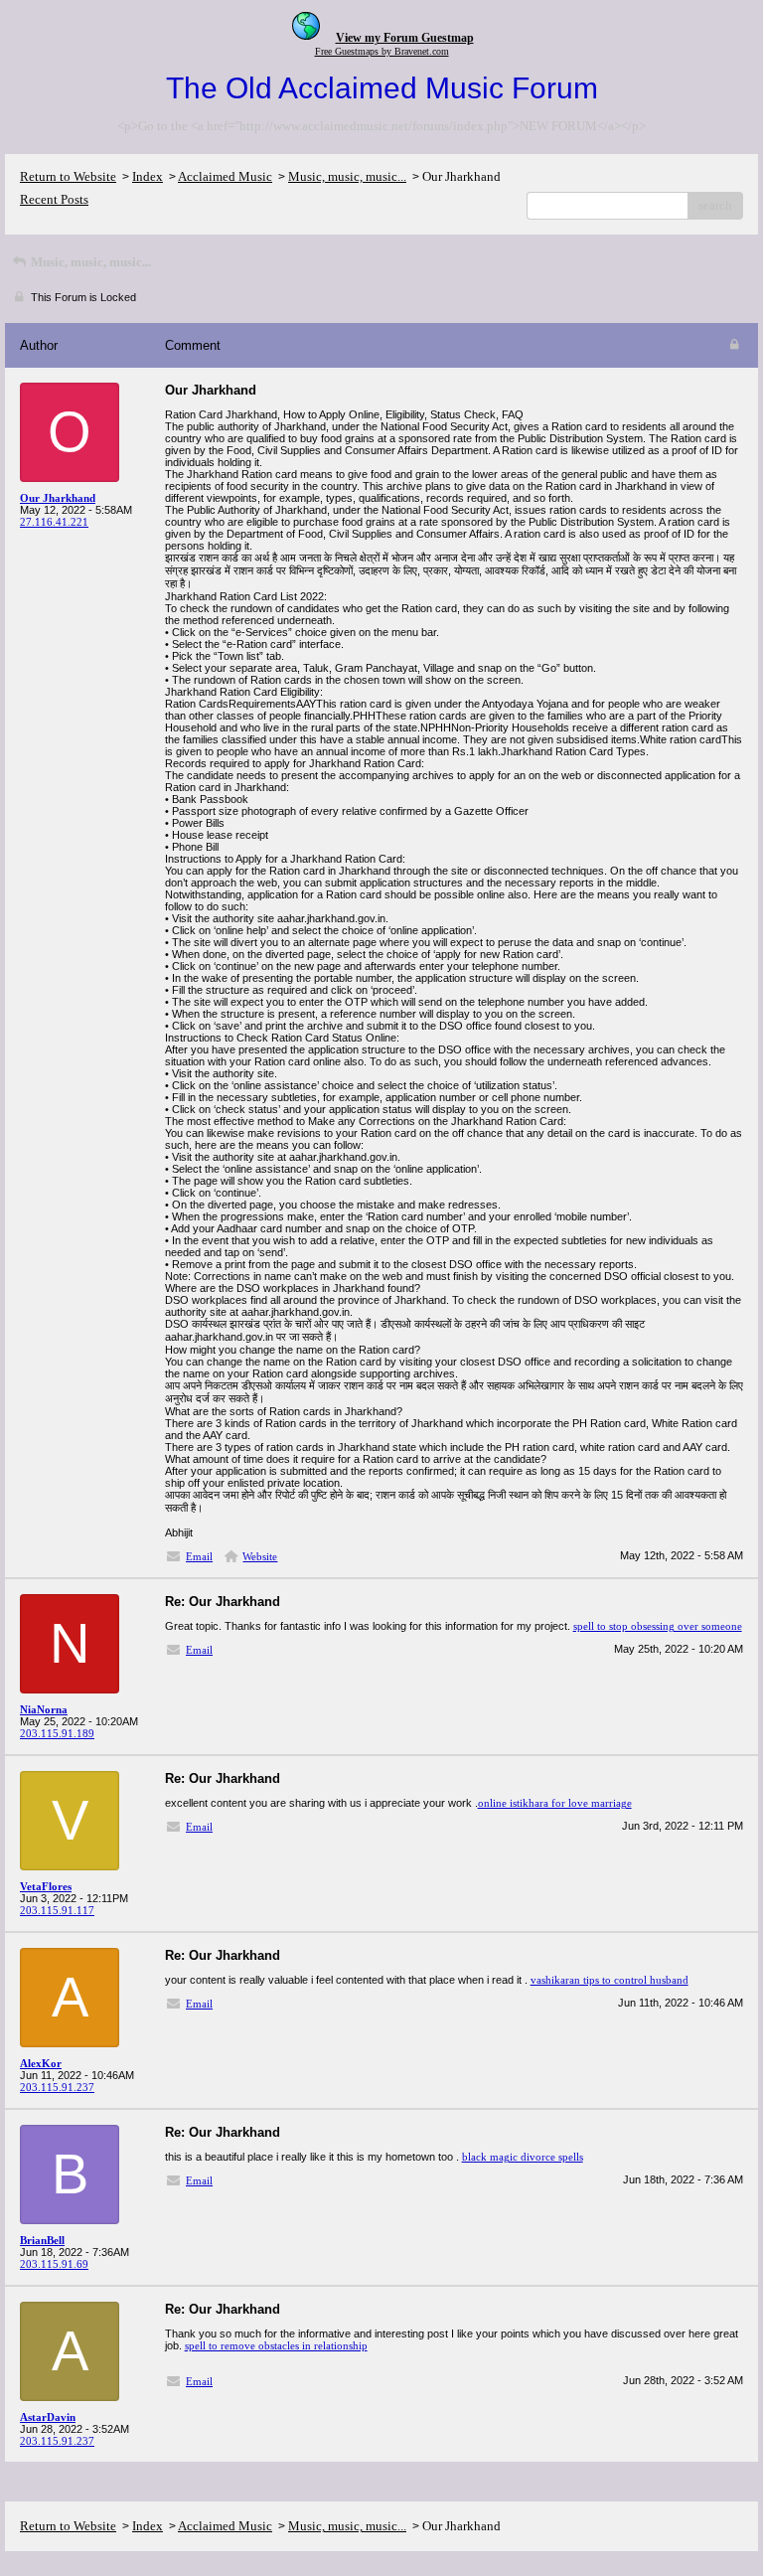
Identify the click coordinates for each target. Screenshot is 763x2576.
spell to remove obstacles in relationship (276, 2345)
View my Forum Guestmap (405, 38)
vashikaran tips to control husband (610, 1980)
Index (148, 176)
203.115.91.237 (57, 2087)
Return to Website (68, 176)
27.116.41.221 (54, 522)
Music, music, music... (347, 176)
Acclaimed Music (225, 176)
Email (199, 1556)
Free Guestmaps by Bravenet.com (382, 51)
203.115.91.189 (57, 1733)
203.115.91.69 (54, 2264)
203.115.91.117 (57, 1910)
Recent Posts (54, 199)
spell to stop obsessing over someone (658, 1626)
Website (260, 1556)
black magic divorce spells (523, 2157)
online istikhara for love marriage (555, 1803)
